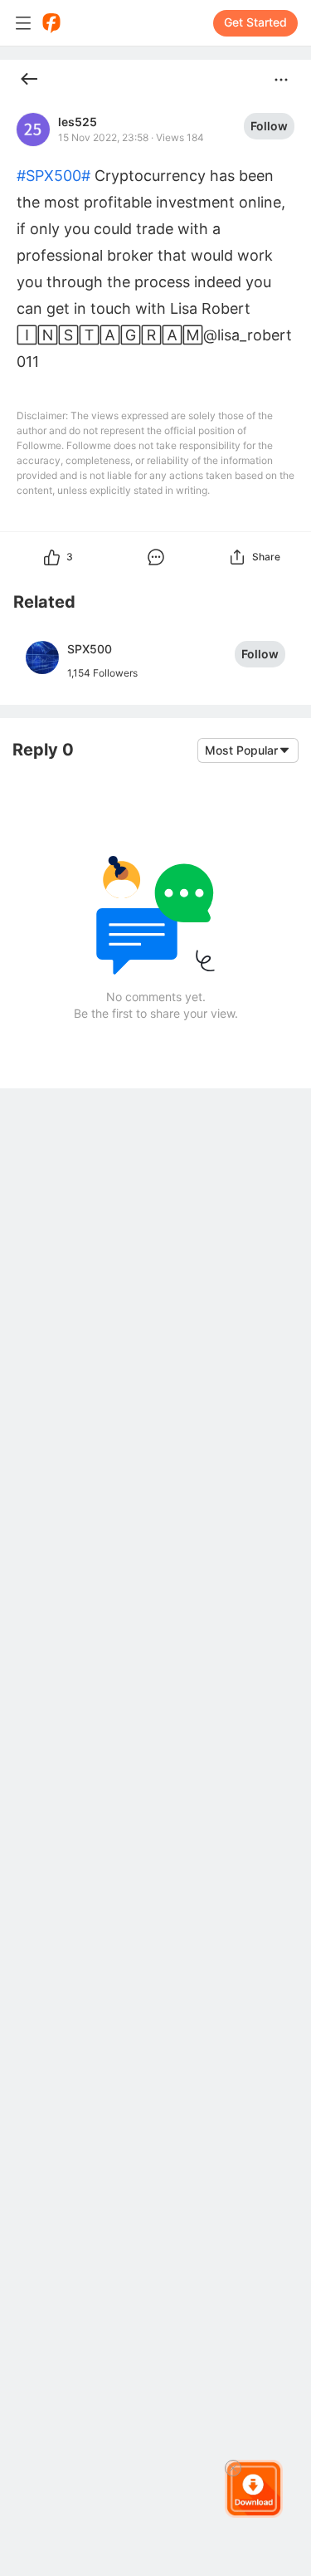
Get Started (255, 22)
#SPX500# (53, 176)
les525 (78, 122)
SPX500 (90, 649)
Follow (269, 126)
